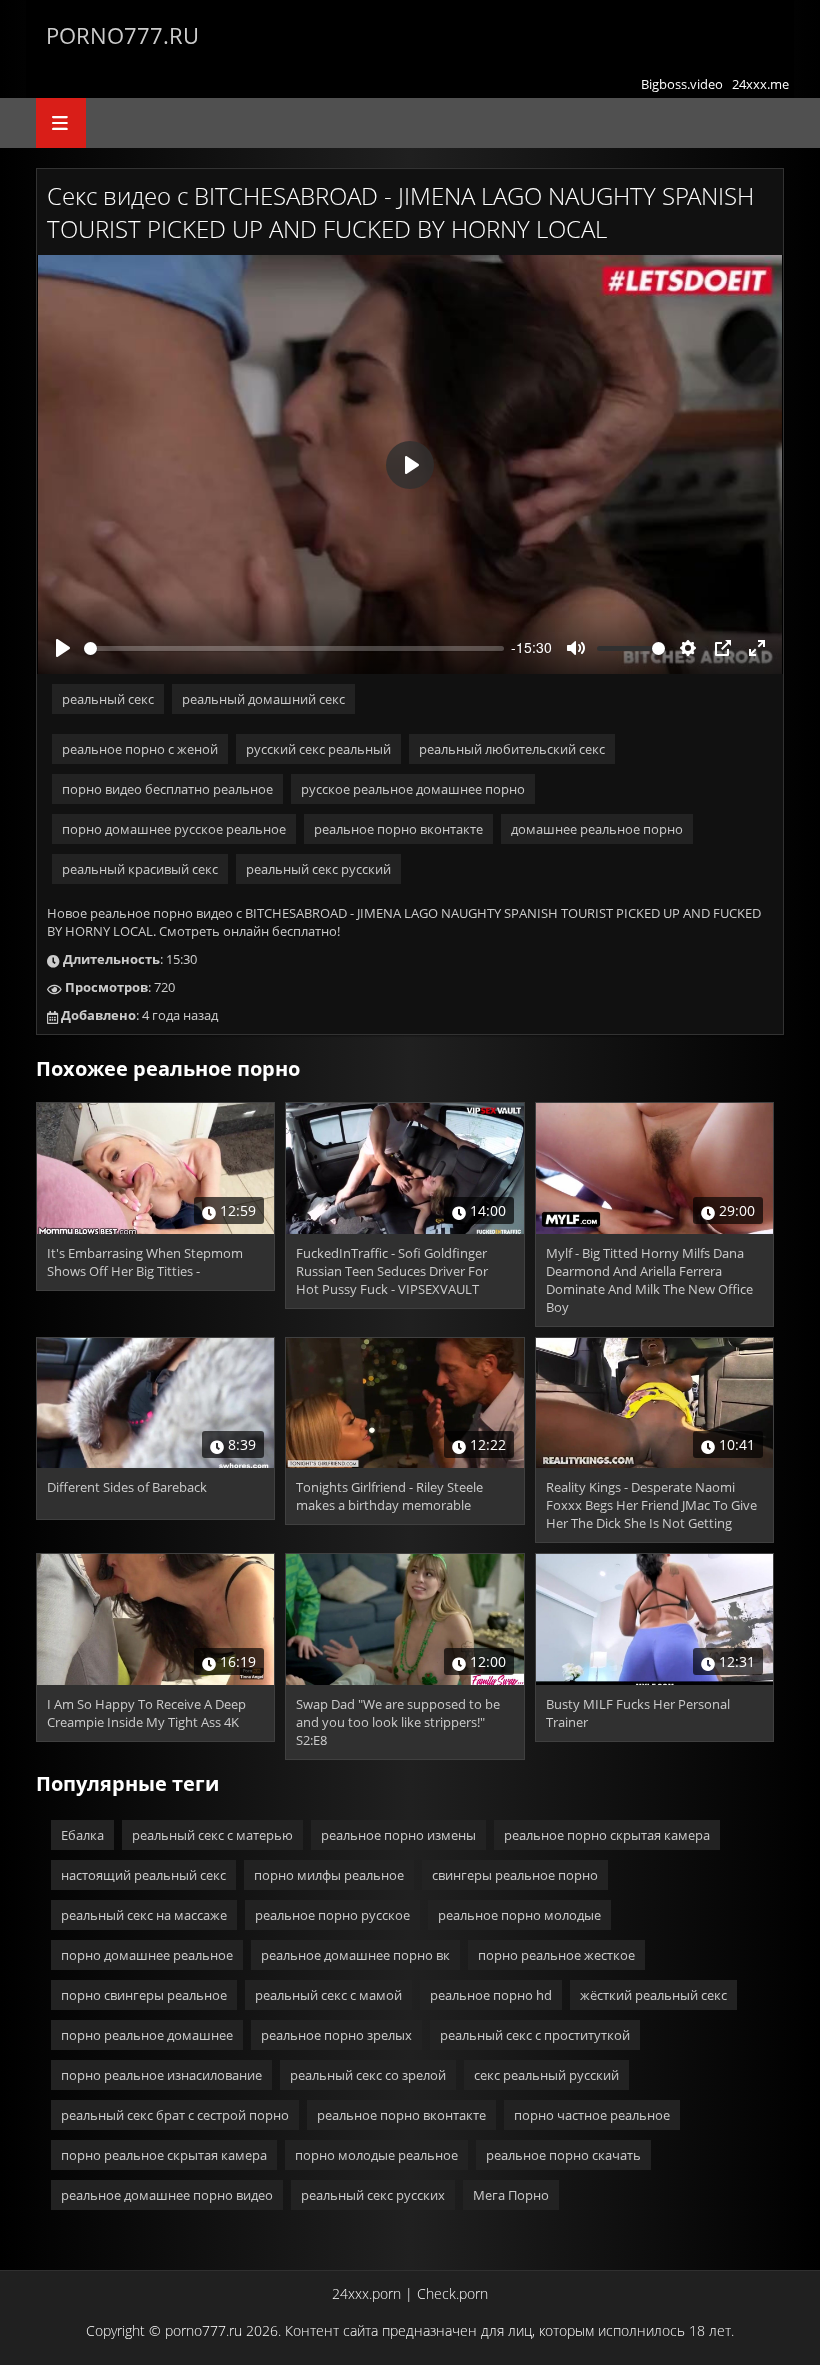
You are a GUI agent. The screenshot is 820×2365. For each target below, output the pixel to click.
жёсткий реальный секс (653, 1995)
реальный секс (108, 699)
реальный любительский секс (512, 749)
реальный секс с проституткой (535, 2035)
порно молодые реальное (376, 2155)
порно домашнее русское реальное (174, 829)
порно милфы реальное (329, 1875)
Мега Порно (511, 2195)
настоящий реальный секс (143, 1875)
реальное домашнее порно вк (355, 1955)
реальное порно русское (332, 1915)
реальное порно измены (398, 1835)
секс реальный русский (546, 2075)
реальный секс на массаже (144, 1915)
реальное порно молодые (519, 1915)
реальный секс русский (318, 869)
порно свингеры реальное (144, 1995)
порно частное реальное (592, 2115)
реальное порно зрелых (336, 2035)
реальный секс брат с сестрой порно (175, 2115)
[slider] (294, 648)
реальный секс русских (373, 2195)
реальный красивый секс (140, 869)
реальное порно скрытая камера (607, 1835)
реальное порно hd (491, 1995)
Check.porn (452, 2293)
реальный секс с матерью (212, 1835)
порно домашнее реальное (147, 1955)
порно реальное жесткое (556, 1955)
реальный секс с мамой (328, 1995)
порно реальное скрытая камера (164, 2155)
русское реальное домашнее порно (413, 789)
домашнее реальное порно (597, 829)
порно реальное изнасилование (161, 2075)
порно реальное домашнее (147, 2035)
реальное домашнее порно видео (167, 2195)
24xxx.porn (366, 2293)
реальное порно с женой (140, 749)
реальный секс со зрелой (368, 2075)
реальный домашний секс (263, 699)
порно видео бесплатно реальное (167, 789)
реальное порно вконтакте (398, 829)
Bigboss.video (682, 84)
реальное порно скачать (563, 2155)
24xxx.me (760, 84)
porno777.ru (122, 35)
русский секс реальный (318, 749)
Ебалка (82, 1835)
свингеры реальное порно (515, 1875)
